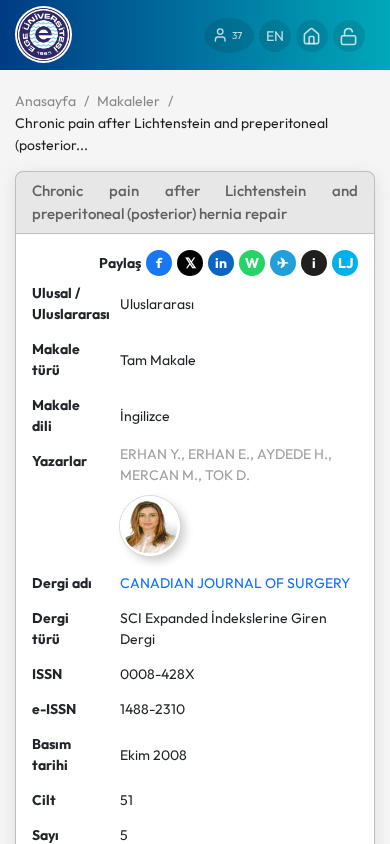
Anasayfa (45, 101)
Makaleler (128, 101)
